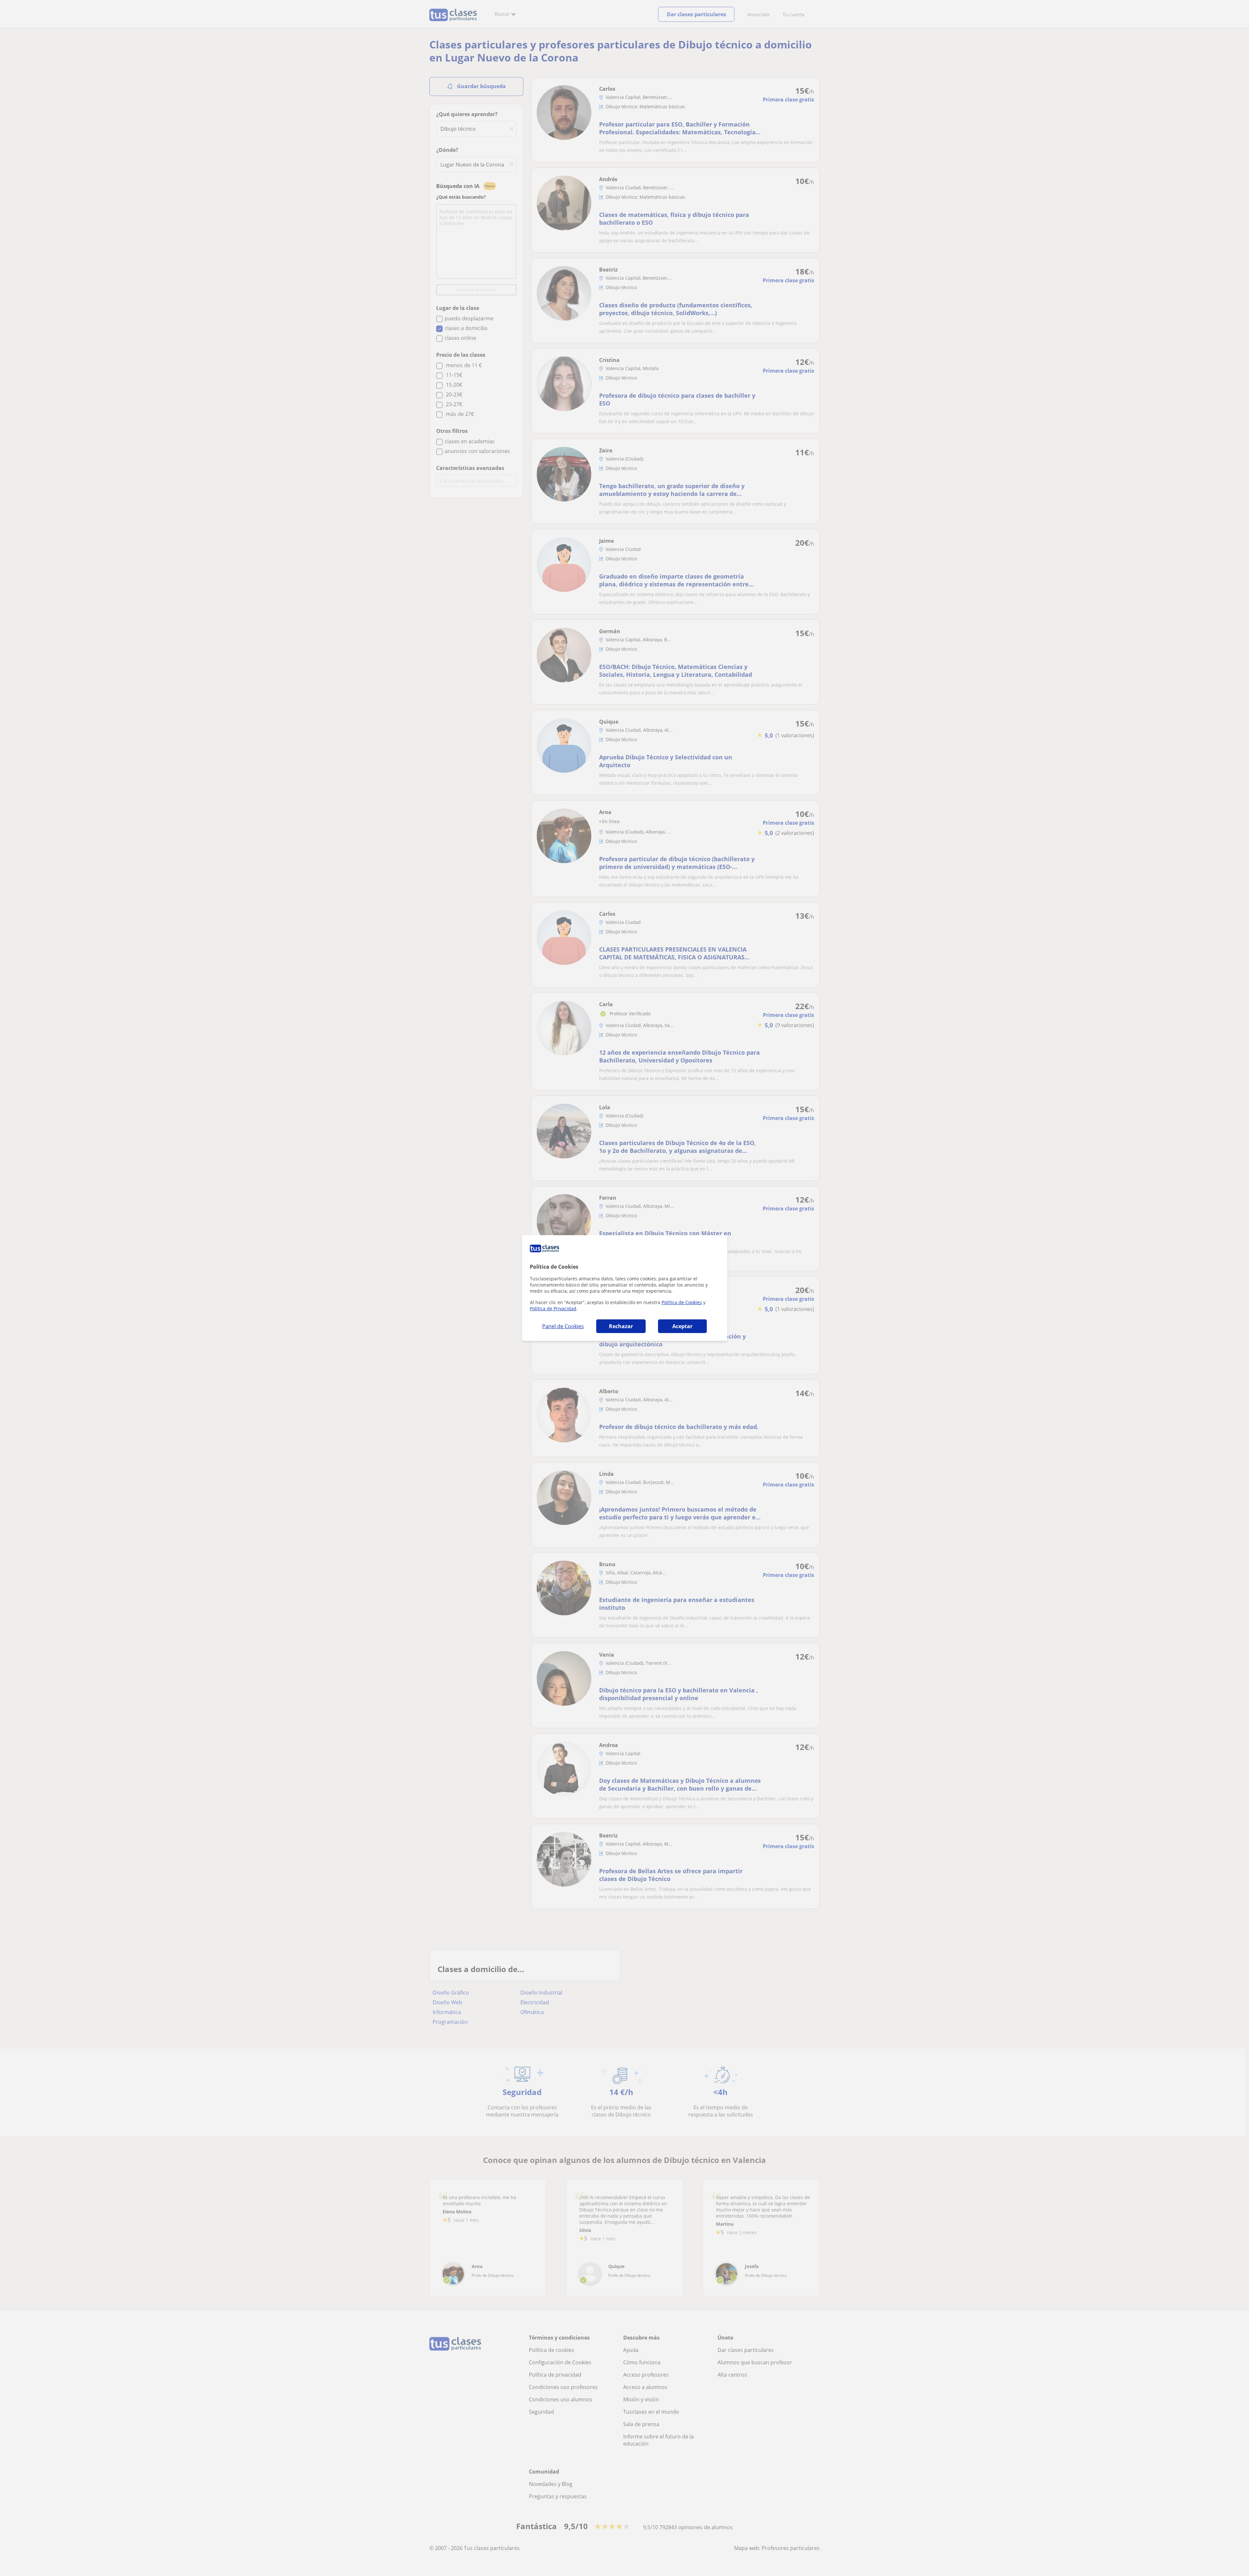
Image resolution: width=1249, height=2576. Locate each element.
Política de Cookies (682, 1302)
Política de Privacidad (553, 1308)
